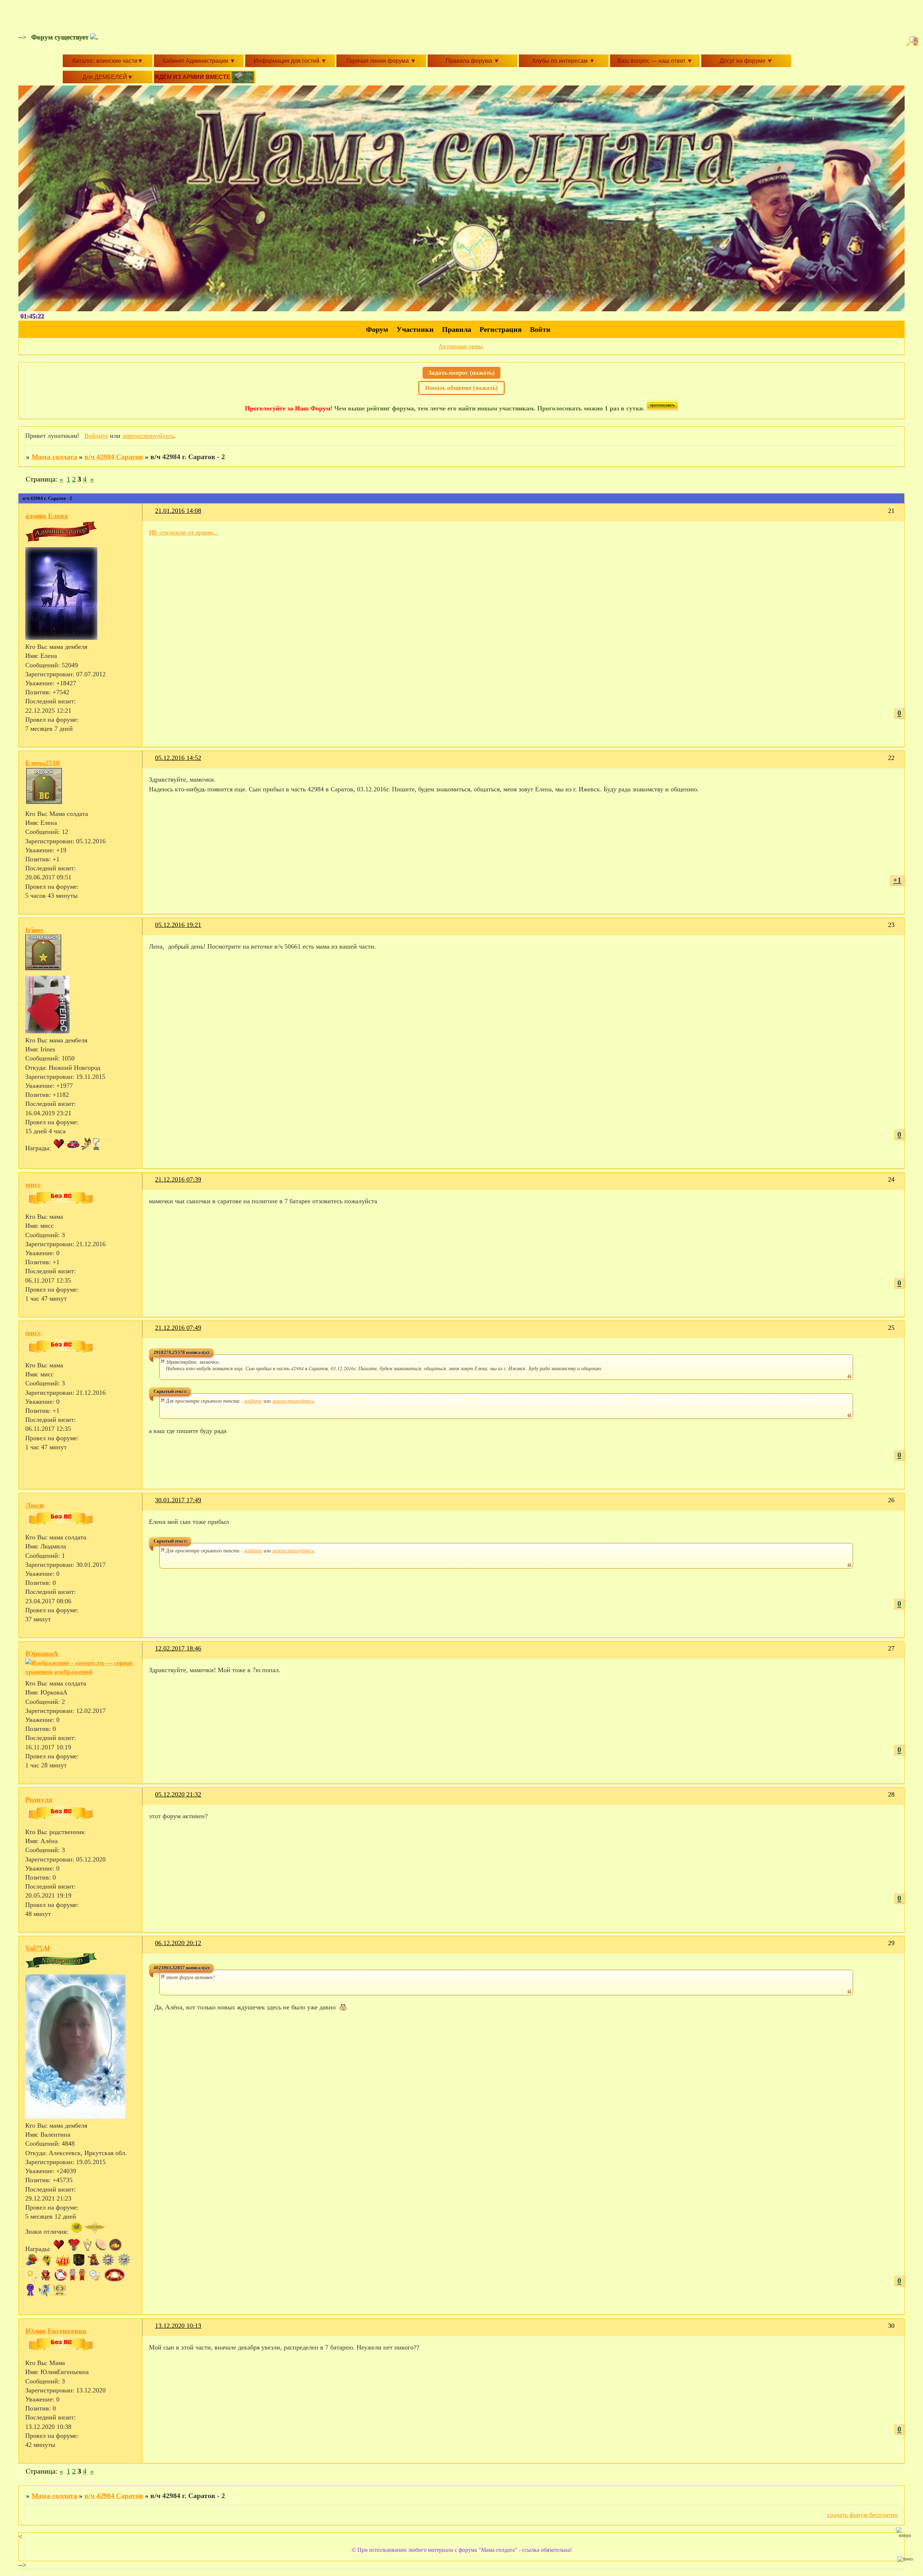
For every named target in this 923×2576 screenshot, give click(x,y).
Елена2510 (42, 763)
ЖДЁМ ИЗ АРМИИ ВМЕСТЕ (193, 77)
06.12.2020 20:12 (178, 1943)
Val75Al (37, 1948)
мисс (33, 1184)
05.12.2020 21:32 (178, 1794)
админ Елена (47, 516)
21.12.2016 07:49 (178, 1328)
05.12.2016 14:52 (178, 758)
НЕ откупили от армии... (184, 532)
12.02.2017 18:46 (178, 1648)
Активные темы (461, 346)
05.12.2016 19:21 (178, 925)
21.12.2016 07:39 (178, 1179)
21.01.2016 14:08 (178, 511)
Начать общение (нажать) (461, 388)
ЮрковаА (42, 1653)
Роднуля (39, 1799)
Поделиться (152, 515)
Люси (34, 1505)
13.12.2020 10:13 (178, 2326)
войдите (253, 1401)
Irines (34, 930)
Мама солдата (54, 457)
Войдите (96, 436)
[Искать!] (913, 41)
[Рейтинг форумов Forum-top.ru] (662, 408)
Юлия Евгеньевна (56, 2331)
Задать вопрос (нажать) (461, 373)
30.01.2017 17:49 (178, 1500)
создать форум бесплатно (862, 2515)
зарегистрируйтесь (148, 436)
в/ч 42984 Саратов (114, 457)
